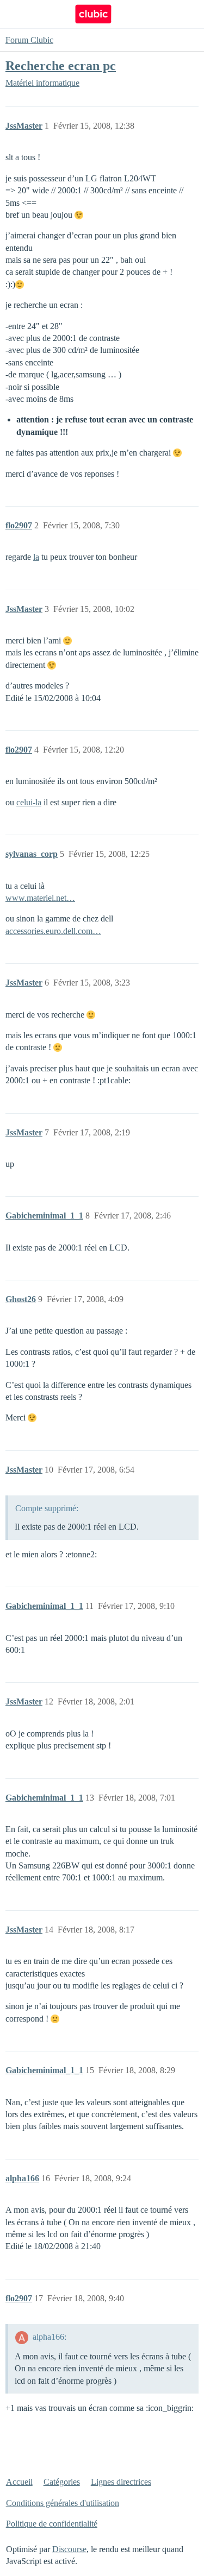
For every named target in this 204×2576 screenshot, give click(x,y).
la (36, 557)
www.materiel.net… (40, 898)
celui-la (29, 802)
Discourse (69, 2549)
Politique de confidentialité (52, 2524)
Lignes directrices (121, 2482)
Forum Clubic (29, 40)
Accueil (19, 2482)
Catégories (62, 2482)
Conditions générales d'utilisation (63, 2503)
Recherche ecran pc (61, 65)
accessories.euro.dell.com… (53, 931)
